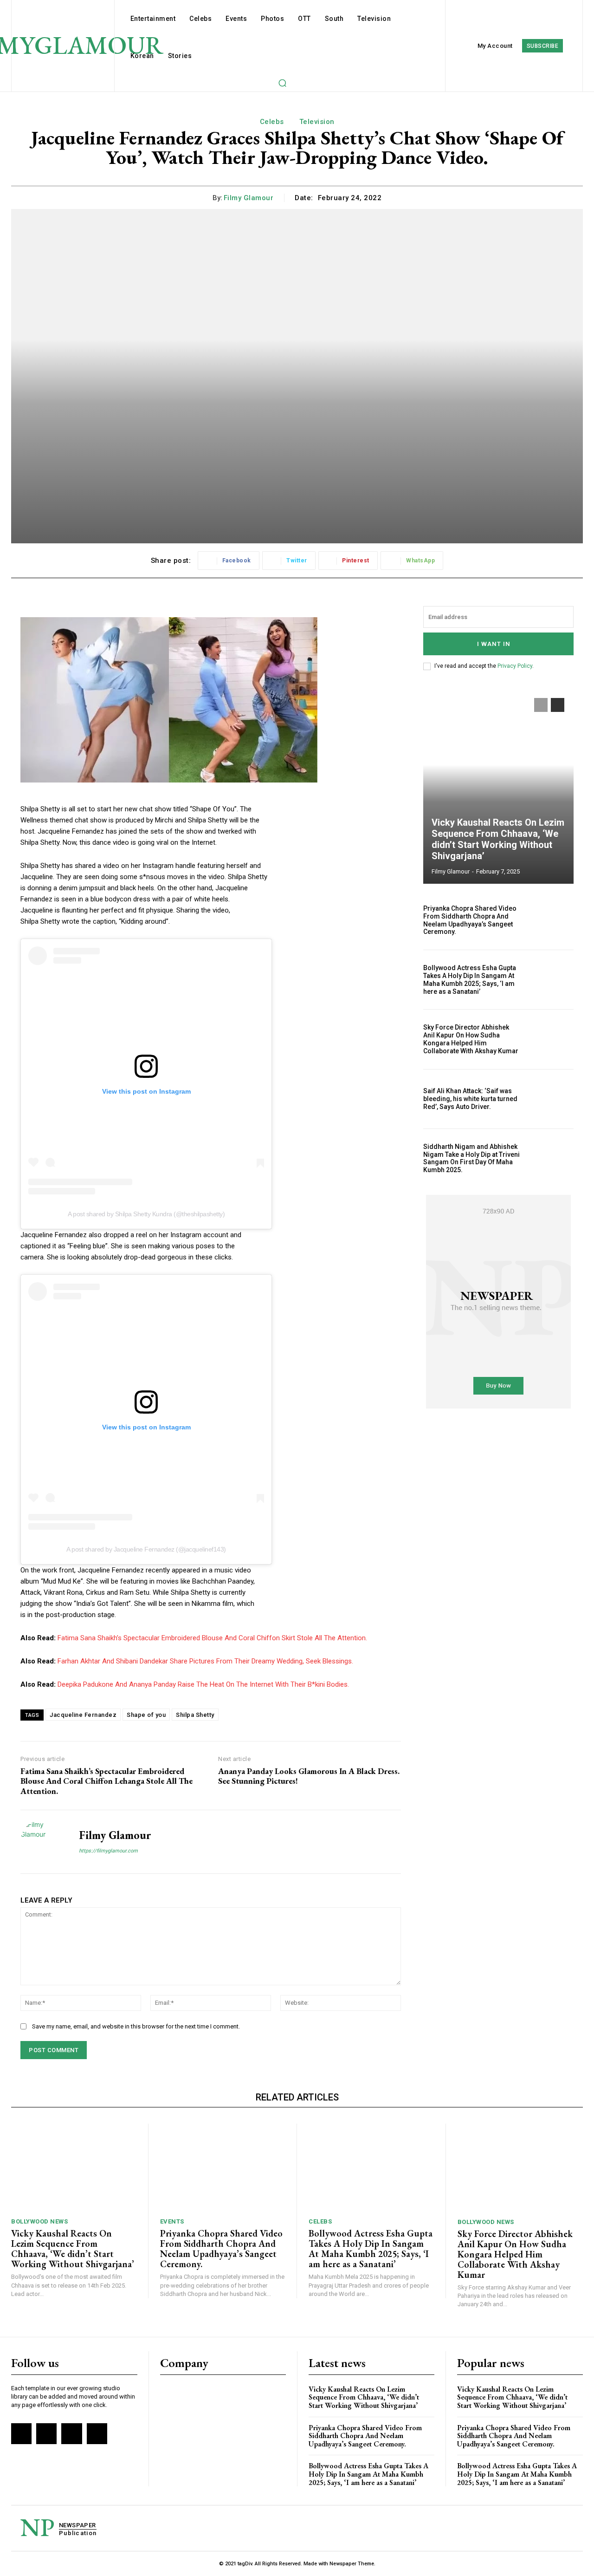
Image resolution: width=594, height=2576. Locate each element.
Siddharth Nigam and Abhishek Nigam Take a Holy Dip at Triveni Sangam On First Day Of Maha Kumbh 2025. (471, 1158)
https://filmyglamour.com (108, 1851)
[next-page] (558, 705)
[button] (282, 83)
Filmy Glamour (249, 198)
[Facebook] (21, 2433)
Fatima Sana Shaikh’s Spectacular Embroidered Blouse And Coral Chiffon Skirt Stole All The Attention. (212, 1638)
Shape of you (146, 1715)
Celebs (272, 122)
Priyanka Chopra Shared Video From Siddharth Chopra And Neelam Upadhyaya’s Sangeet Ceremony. (470, 920)
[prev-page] (541, 705)
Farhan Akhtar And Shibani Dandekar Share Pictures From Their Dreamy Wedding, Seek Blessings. (205, 1661)
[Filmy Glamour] (43, 1842)
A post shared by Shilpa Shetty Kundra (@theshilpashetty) (146, 1214)
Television (317, 122)
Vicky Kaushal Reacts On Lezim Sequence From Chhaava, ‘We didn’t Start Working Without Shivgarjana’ (498, 839)
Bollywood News (39, 2221)
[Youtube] (97, 2433)
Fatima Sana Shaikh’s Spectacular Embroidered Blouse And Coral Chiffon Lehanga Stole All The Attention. (107, 1781)
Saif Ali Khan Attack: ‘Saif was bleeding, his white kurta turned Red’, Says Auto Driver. (470, 1099)
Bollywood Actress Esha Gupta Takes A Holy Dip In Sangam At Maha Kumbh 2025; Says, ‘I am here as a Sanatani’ (470, 979)
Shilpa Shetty (195, 1715)
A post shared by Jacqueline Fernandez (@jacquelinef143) (146, 1549)
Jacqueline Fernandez (83, 1715)
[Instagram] (46, 2433)
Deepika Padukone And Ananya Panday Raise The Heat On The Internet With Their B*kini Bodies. (203, 1684)
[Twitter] (71, 2433)
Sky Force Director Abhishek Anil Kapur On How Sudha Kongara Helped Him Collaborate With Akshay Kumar (471, 1039)
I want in (494, 644)
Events (172, 2221)
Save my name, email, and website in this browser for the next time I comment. (136, 2026)
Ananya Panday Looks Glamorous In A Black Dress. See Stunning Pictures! (309, 1776)
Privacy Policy (515, 666)
